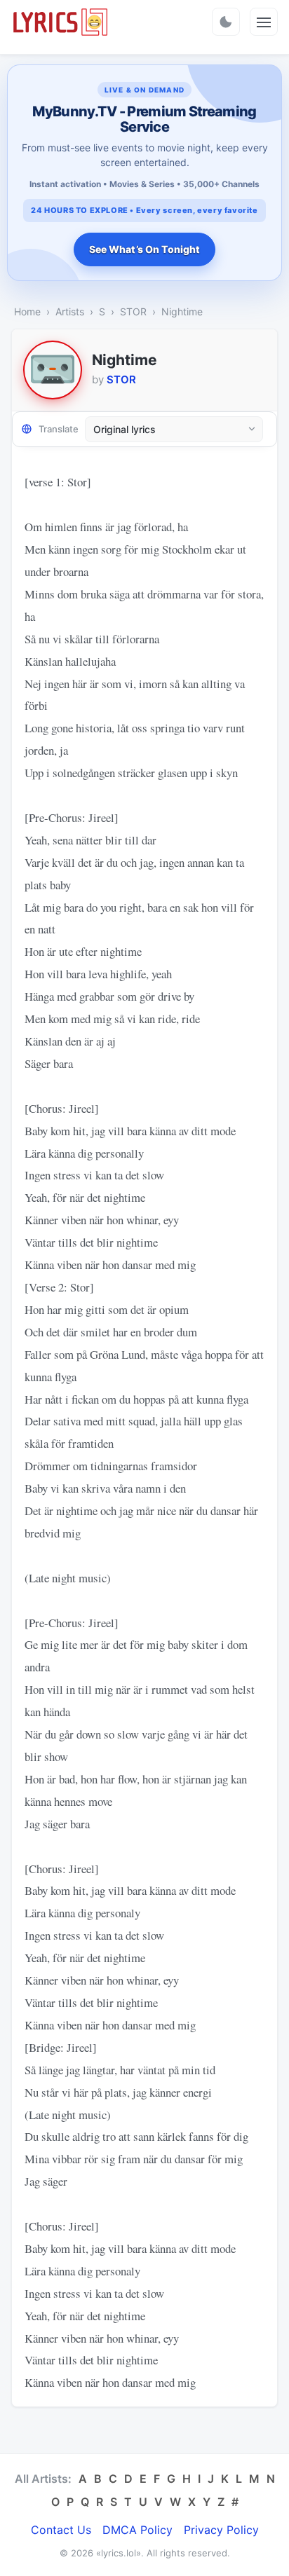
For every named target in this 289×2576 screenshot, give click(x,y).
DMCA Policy (137, 2530)
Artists (70, 311)
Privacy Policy (221, 2530)
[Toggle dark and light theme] (226, 22)
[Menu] (264, 22)
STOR (133, 311)
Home (27, 311)
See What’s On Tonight (145, 249)
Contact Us (61, 2530)
